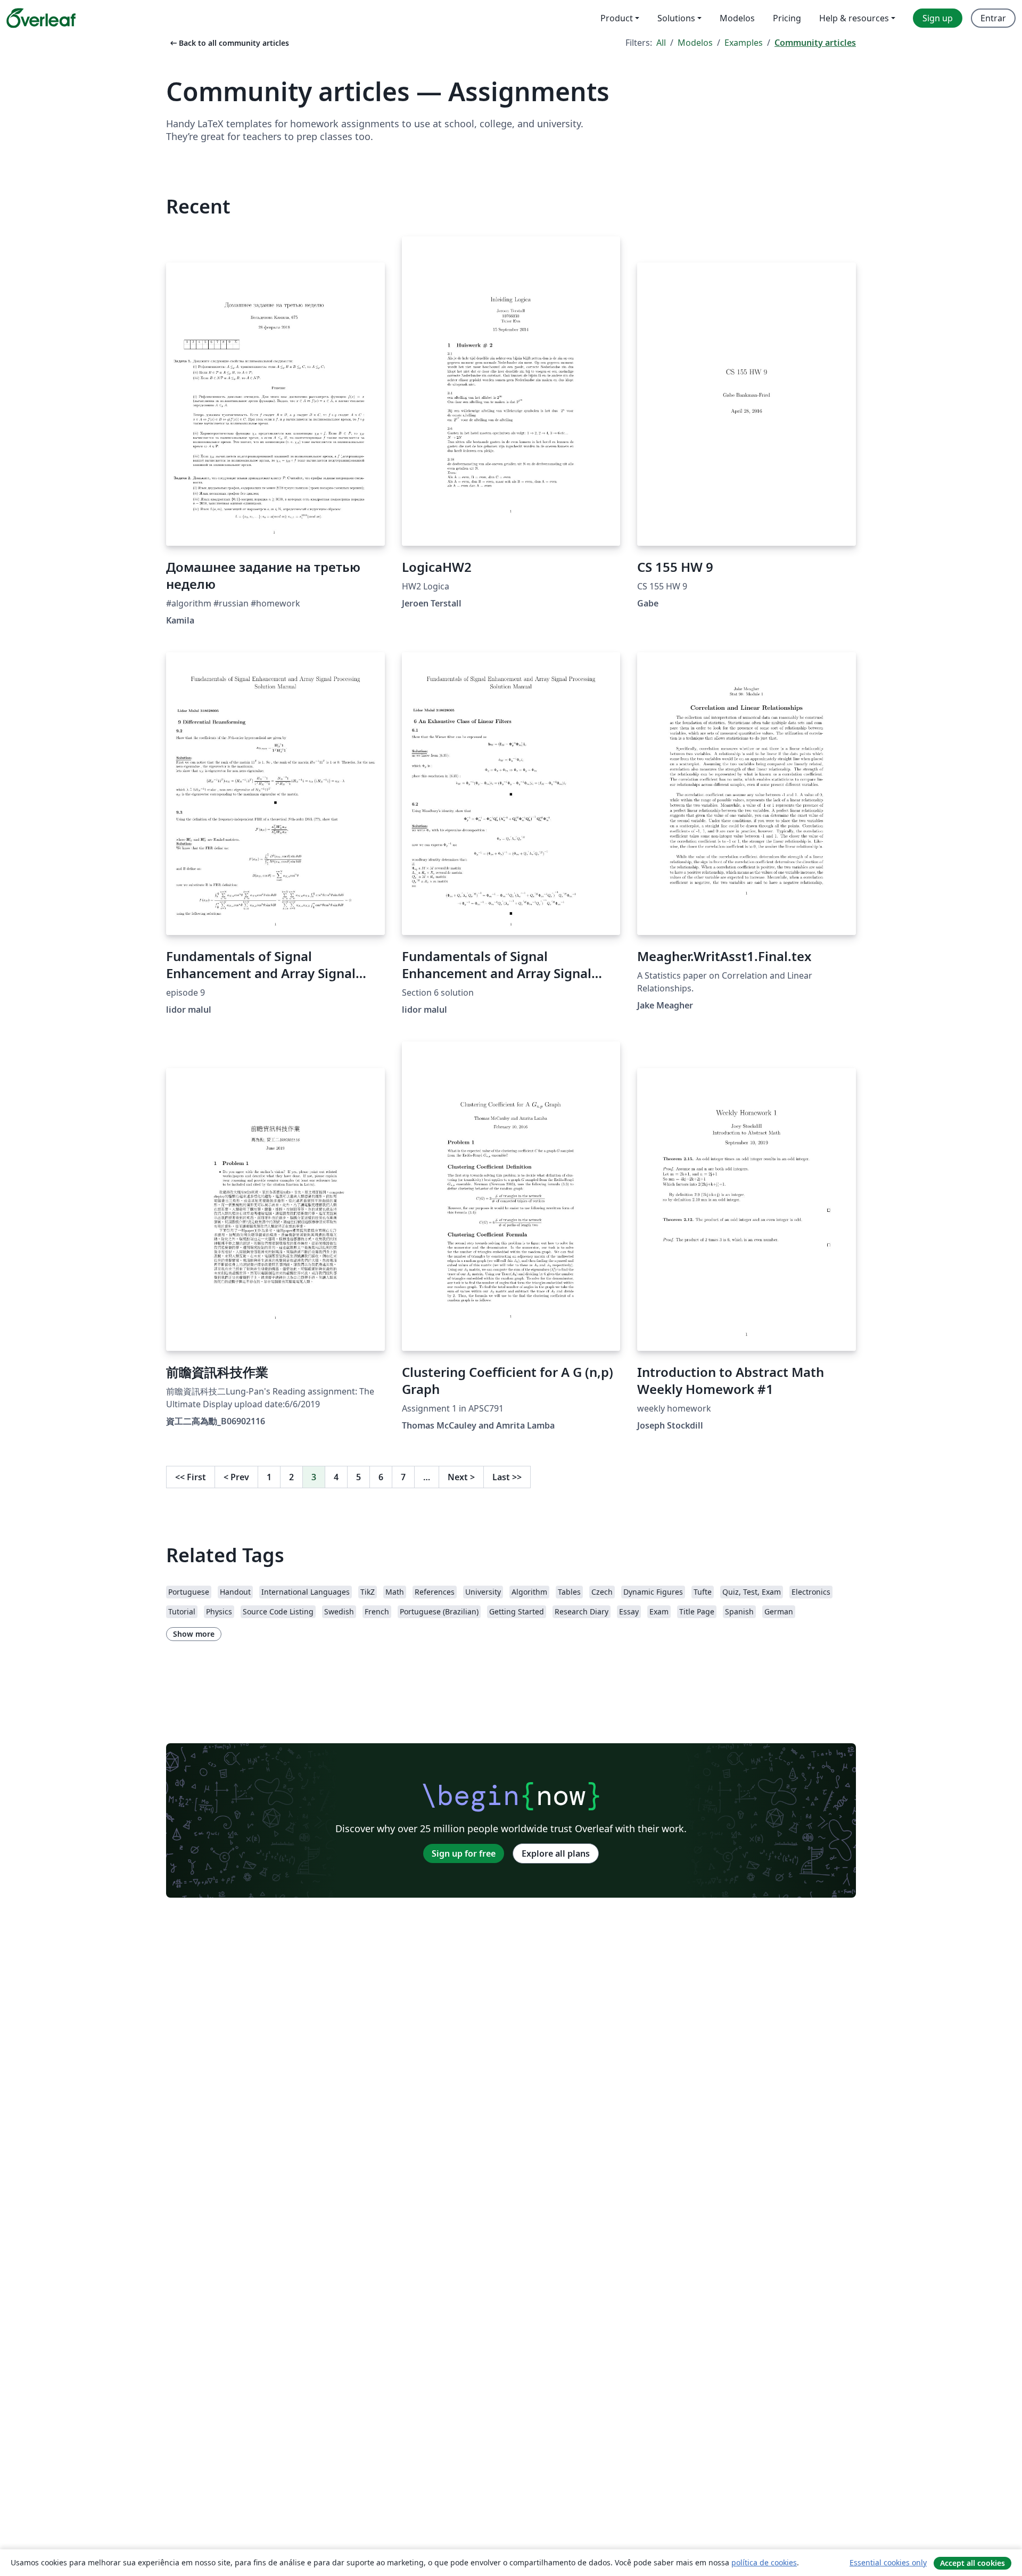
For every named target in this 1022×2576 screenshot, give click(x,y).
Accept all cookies (972, 2563)
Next (461, 1477)
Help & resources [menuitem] (854, 18)
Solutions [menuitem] (676, 18)
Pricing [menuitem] (787, 18)
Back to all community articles (229, 43)
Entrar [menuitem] (993, 18)
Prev (236, 1477)
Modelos (695, 43)
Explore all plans (556, 1853)
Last (507, 1477)
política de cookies (764, 2562)
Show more (194, 1634)
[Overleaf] (41, 18)
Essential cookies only (888, 2562)
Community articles (815, 43)
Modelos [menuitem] (737, 18)
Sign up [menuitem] (938, 18)
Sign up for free (464, 1853)
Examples (744, 43)
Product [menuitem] (617, 18)
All (661, 43)
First (191, 1477)
